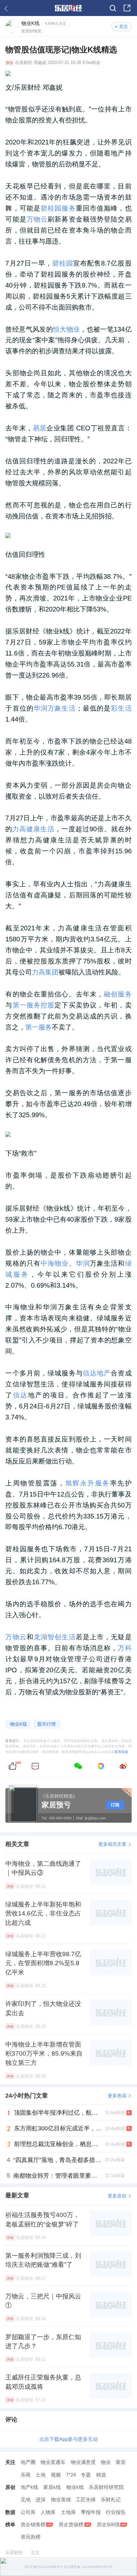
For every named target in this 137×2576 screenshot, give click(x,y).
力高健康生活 (33, 829)
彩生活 (121, 708)
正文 (35, 2552)
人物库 (48, 2512)
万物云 (37, 219)
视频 (56, 2475)
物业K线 (18, 1724)
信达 (20, 1395)
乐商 (26, 2475)
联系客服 (121, 1752)
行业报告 (116, 2512)
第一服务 (39, 1027)
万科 (125, 1648)
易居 (40, 428)
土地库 (68, 2512)
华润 (83, 1263)
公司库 (28, 2512)
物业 (106, 2462)
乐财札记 (111, 2499)
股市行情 (47, 1724)
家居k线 (52, 2487)
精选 (101, 2475)
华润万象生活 (55, 708)
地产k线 (29, 2487)
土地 (41, 2475)
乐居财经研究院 (106, 2487)
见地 (26, 2499)
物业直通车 (53, 2462)
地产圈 (28, 2462)
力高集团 (45, 972)
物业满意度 (83, 2462)
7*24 (71, 2475)
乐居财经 (24, 63)
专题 (86, 2475)
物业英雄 (61, 2499)
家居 (121, 2462)
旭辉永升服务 (88, 1483)
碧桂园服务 (58, 208)
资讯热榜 (31, 2537)
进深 (41, 2499)
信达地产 (97, 1373)
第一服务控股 (34, 1005)
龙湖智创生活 (55, 1637)
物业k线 (75, 2487)
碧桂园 (63, 263)
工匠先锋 (86, 2499)
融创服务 (118, 994)
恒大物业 (66, 329)
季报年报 (91, 2512)
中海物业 (55, 1263)
